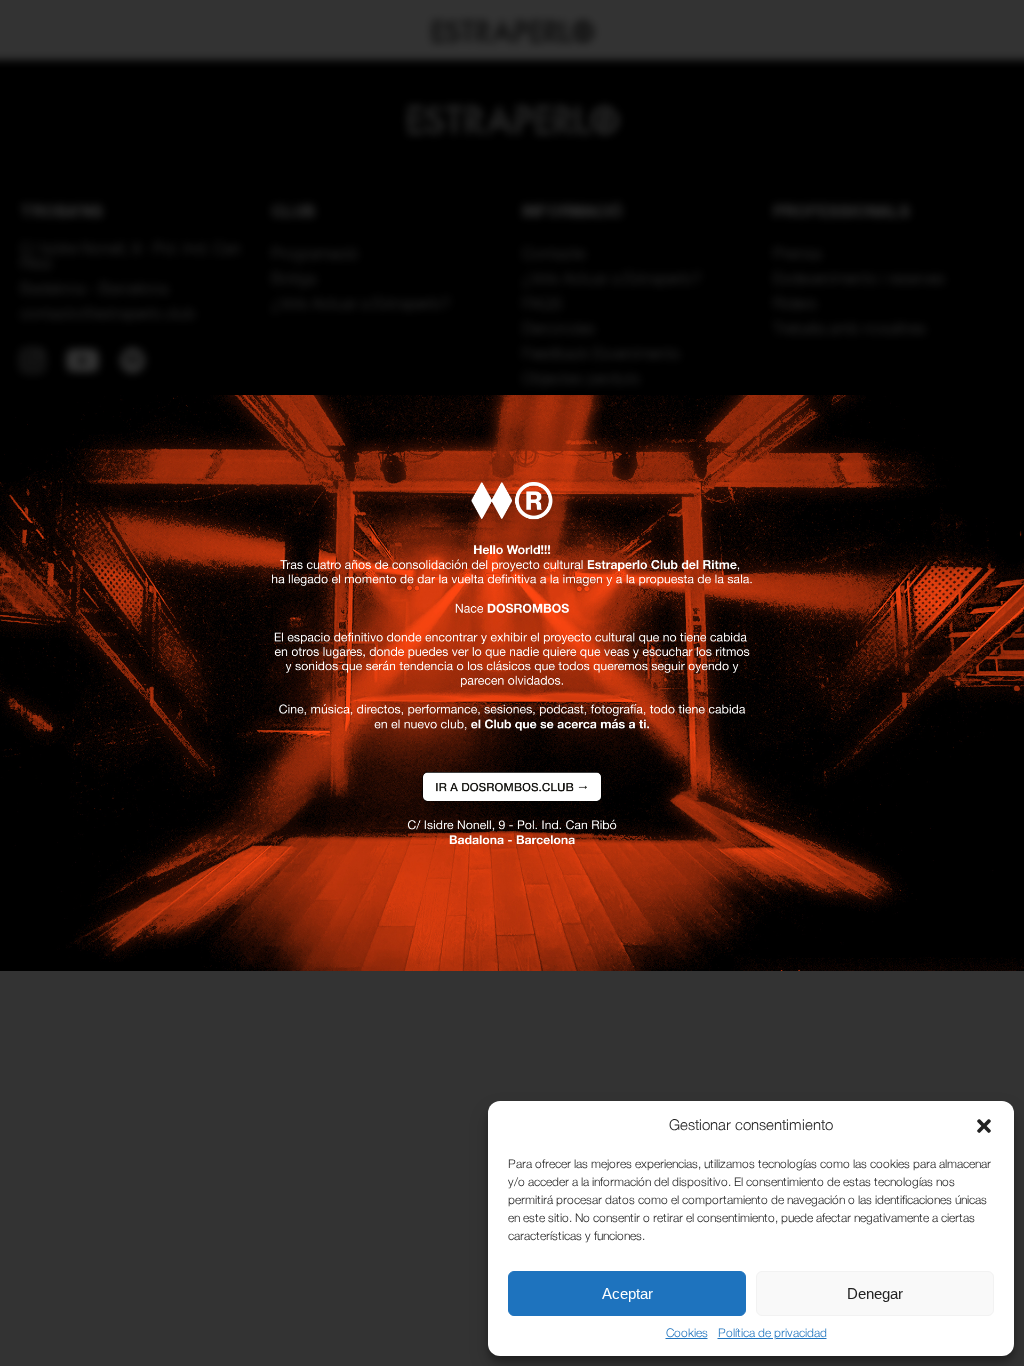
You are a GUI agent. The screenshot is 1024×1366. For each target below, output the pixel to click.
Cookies (687, 1333)
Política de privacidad (772, 1333)
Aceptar (627, 1293)
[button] (984, 1126)
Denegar (875, 1293)
